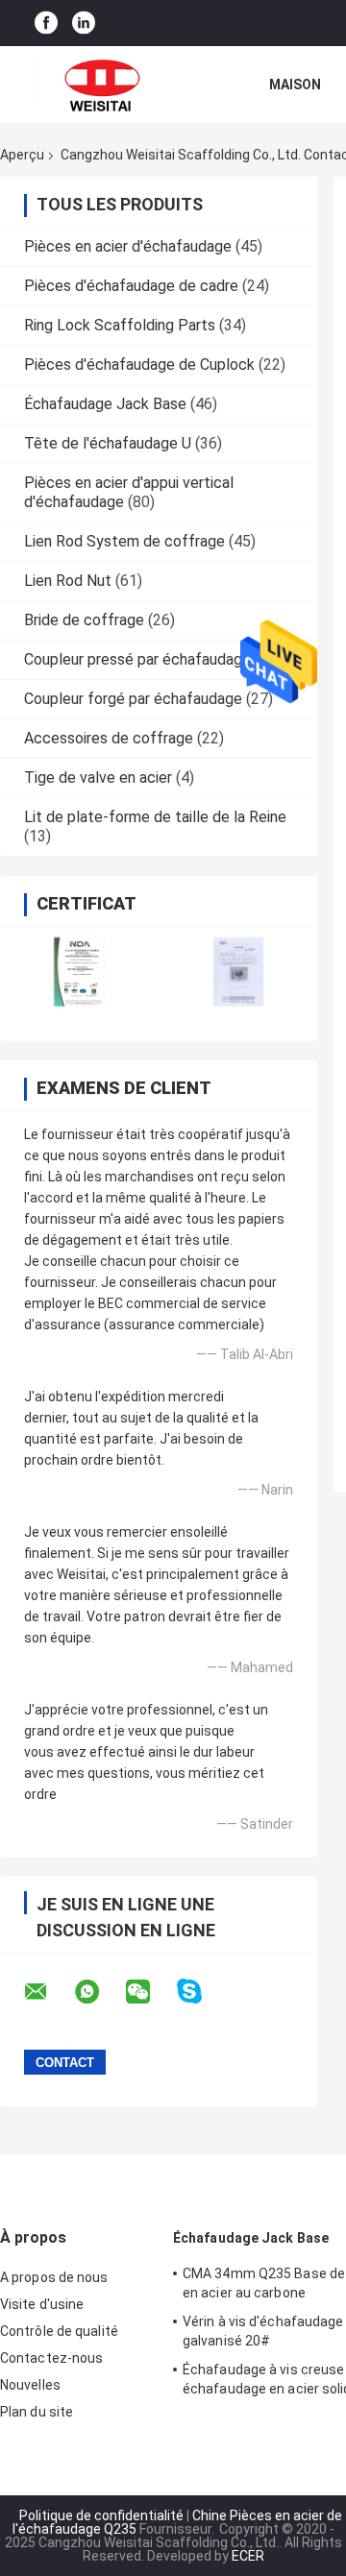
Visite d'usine (42, 2304)
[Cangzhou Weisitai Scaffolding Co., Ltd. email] (48, 1992)
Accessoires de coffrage (109, 738)
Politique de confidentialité (101, 2515)
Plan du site (37, 2412)
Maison (295, 85)
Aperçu (22, 155)
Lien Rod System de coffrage (124, 541)
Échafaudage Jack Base (105, 404)
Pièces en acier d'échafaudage (128, 246)
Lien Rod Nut (68, 581)
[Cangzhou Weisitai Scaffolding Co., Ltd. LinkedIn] (84, 24)
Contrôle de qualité (59, 2331)
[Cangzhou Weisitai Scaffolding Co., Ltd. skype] (201, 1992)
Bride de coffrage (84, 620)
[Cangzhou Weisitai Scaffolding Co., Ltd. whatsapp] (99, 1992)
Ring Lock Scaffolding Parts (120, 325)
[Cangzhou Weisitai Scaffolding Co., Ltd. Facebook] (46, 24)
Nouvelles (30, 2385)
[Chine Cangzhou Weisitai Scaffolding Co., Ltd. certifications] (79, 972)
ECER (248, 2556)
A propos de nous (54, 2277)
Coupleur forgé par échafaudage (133, 699)
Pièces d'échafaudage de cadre (131, 286)
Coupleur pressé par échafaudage (137, 659)
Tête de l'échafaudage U (108, 443)
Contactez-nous (51, 2358)
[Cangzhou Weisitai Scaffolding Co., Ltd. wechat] (150, 1992)
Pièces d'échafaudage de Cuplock (139, 365)
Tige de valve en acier (98, 778)
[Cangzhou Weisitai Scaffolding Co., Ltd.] (106, 85)
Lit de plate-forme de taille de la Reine (155, 817)
